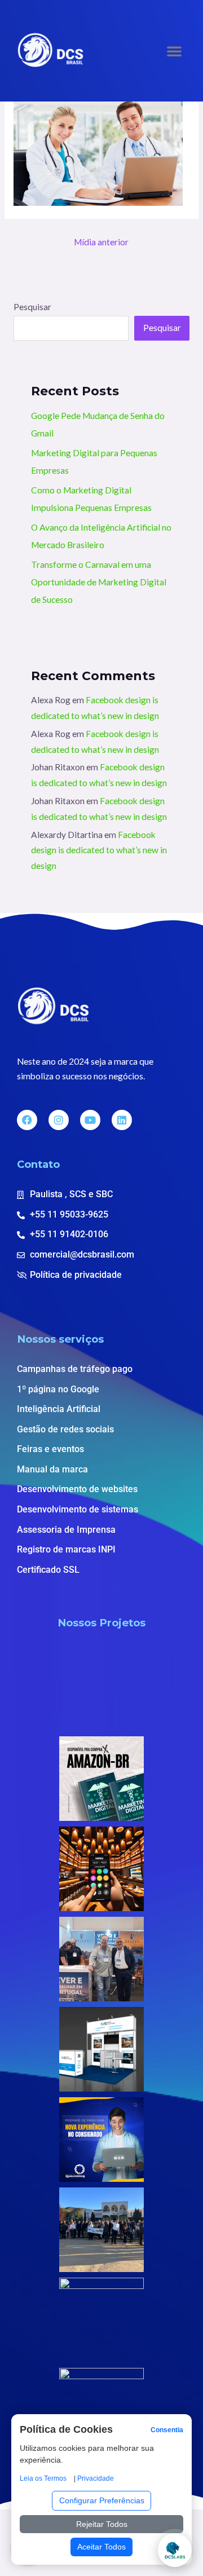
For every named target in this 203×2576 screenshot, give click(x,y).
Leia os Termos (43, 2478)
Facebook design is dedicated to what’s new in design (99, 850)
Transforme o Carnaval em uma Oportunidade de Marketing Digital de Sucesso (99, 582)
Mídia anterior (101, 242)
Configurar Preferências (102, 2500)
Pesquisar (32, 307)
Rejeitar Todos (102, 2524)
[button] (174, 51)
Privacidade (96, 2478)
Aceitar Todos (101, 2547)
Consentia (167, 2430)
